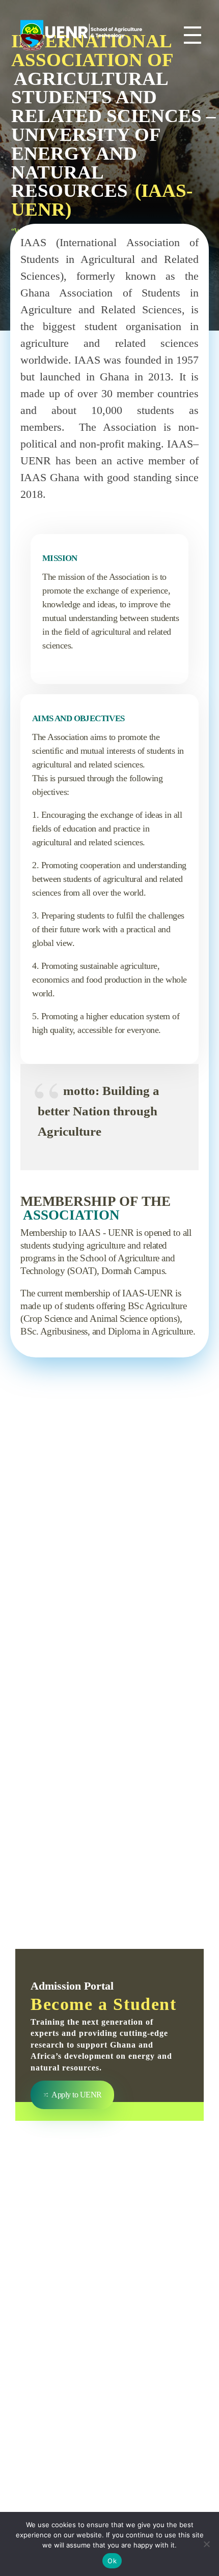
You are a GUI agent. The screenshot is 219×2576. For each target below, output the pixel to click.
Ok (112, 2561)
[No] (206, 2544)
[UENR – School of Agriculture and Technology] (81, 33)
